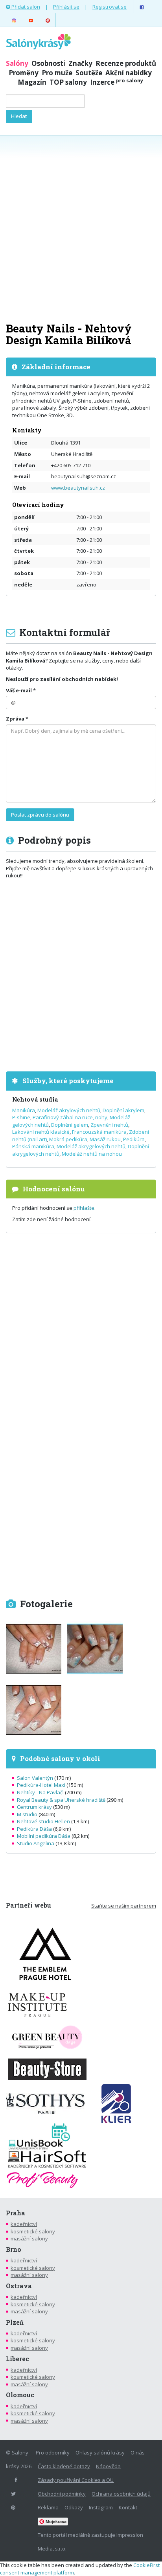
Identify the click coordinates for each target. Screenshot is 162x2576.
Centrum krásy (34, 1807)
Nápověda (108, 2466)
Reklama (48, 2507)
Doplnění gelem (70, 1125)
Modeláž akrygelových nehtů (91, 1146)
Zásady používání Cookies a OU (76, 2480)
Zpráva (15, 719)
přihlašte (84, 1208)
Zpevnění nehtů (109, 1125)
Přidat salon (25, 7)
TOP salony (68, 82)
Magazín (32, 82)
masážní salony (29, 2238)
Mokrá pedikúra (68, 1139)
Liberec (17, 2359)
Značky (80, 63)
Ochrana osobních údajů (121, 2494)
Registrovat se (110, 7)
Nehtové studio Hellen (43, 1821)
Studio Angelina (36, 1843)
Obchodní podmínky (62, 2494)
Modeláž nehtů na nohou (92, 1154)
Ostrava (19, 2286)
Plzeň (15, 2322)
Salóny (17, 63)
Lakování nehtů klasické (41, 1132)
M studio (27, 1814)
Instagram (101, 2507)
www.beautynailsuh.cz (78, 488)
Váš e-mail (19, 690)
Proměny (24, 73)
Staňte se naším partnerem (124, 1906)
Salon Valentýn (35, 1778)
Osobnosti (48, 63)
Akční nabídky (129, 73)
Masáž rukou (105, 1139)
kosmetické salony (33, 2231)
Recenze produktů (126, 63)
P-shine (21, 1117)
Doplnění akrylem (123, 1110)
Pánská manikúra (33, 1146)
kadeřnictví (24, 2224)
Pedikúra (134, 1139)
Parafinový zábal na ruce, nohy (70, 1117)
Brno (14, 2249)
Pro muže (57, 73)
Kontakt (128, 2507)
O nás (138, 2453)
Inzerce (117, 82)
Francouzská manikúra (99, 1132)
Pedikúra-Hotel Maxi (41, 1785)
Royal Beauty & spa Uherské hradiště (61, 1800)
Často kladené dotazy (64, 2466)
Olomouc (20, 2395)
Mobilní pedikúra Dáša (44, 1836)
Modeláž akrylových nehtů (69, 1110)
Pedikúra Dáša (34, 1829)
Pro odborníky (53, 2453)
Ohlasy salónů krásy (100, 2453)
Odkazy (74, 2507)
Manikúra (24, 1110)
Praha (16, 2213)
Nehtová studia (35, 1099)
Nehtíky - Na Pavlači (40, 1792)
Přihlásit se (66, 7)
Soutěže (89, 73)
